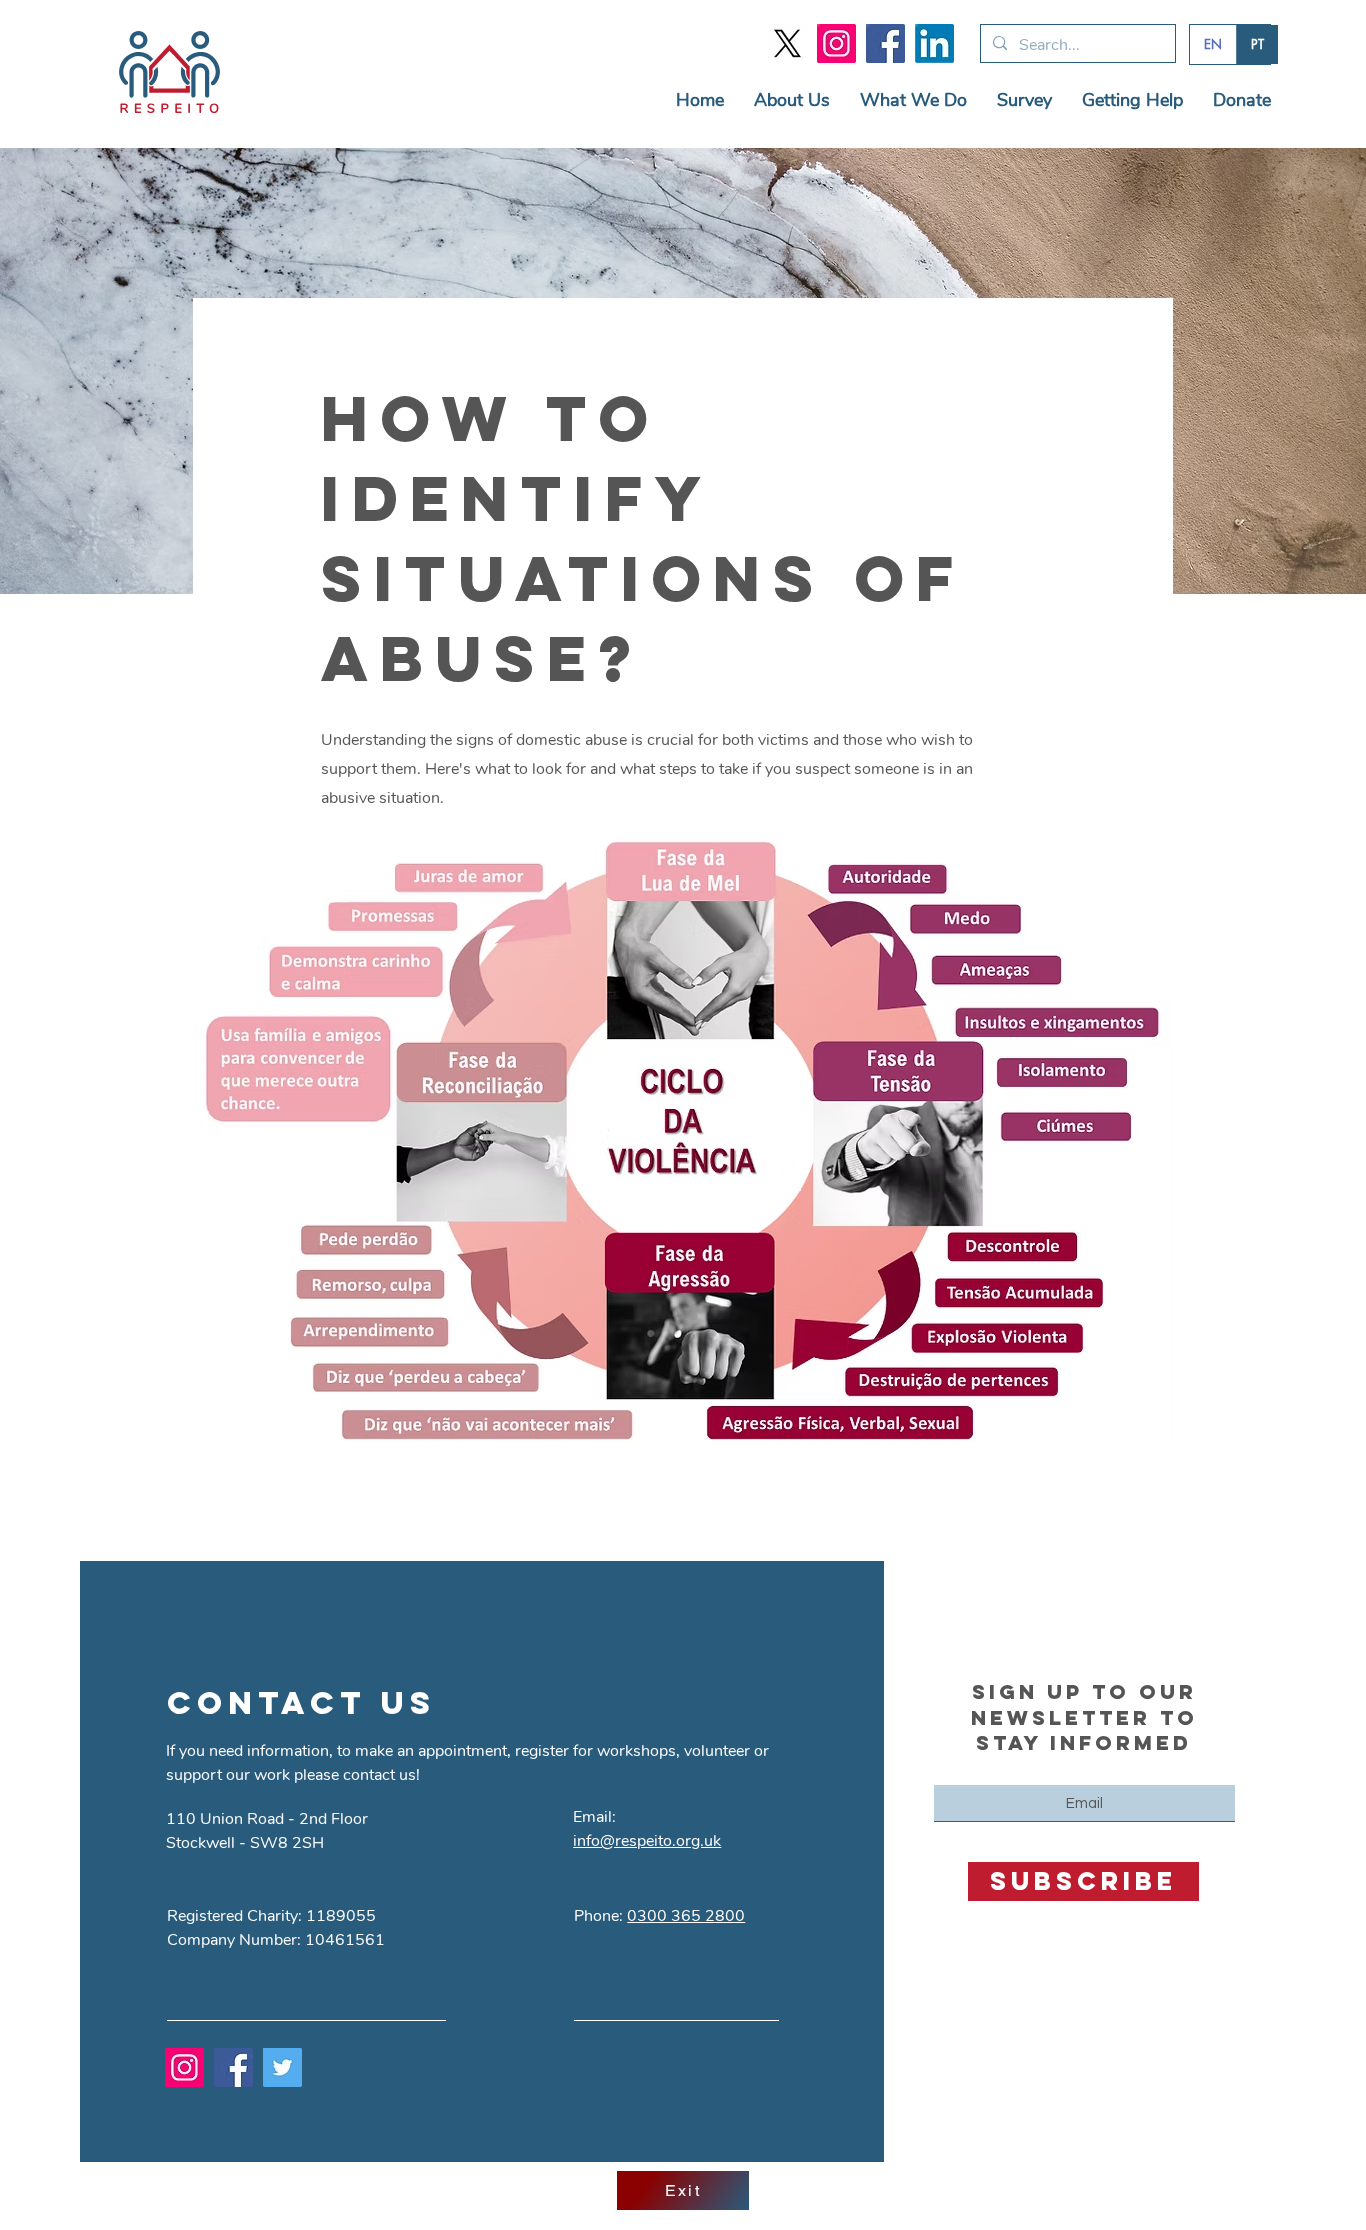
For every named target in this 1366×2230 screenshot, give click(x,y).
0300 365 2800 (686, 1916)
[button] (792, 100)
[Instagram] (836, 43)
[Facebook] (885, 43)
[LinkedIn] (934, 43)
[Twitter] (282, 2067)
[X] (787, 43)
